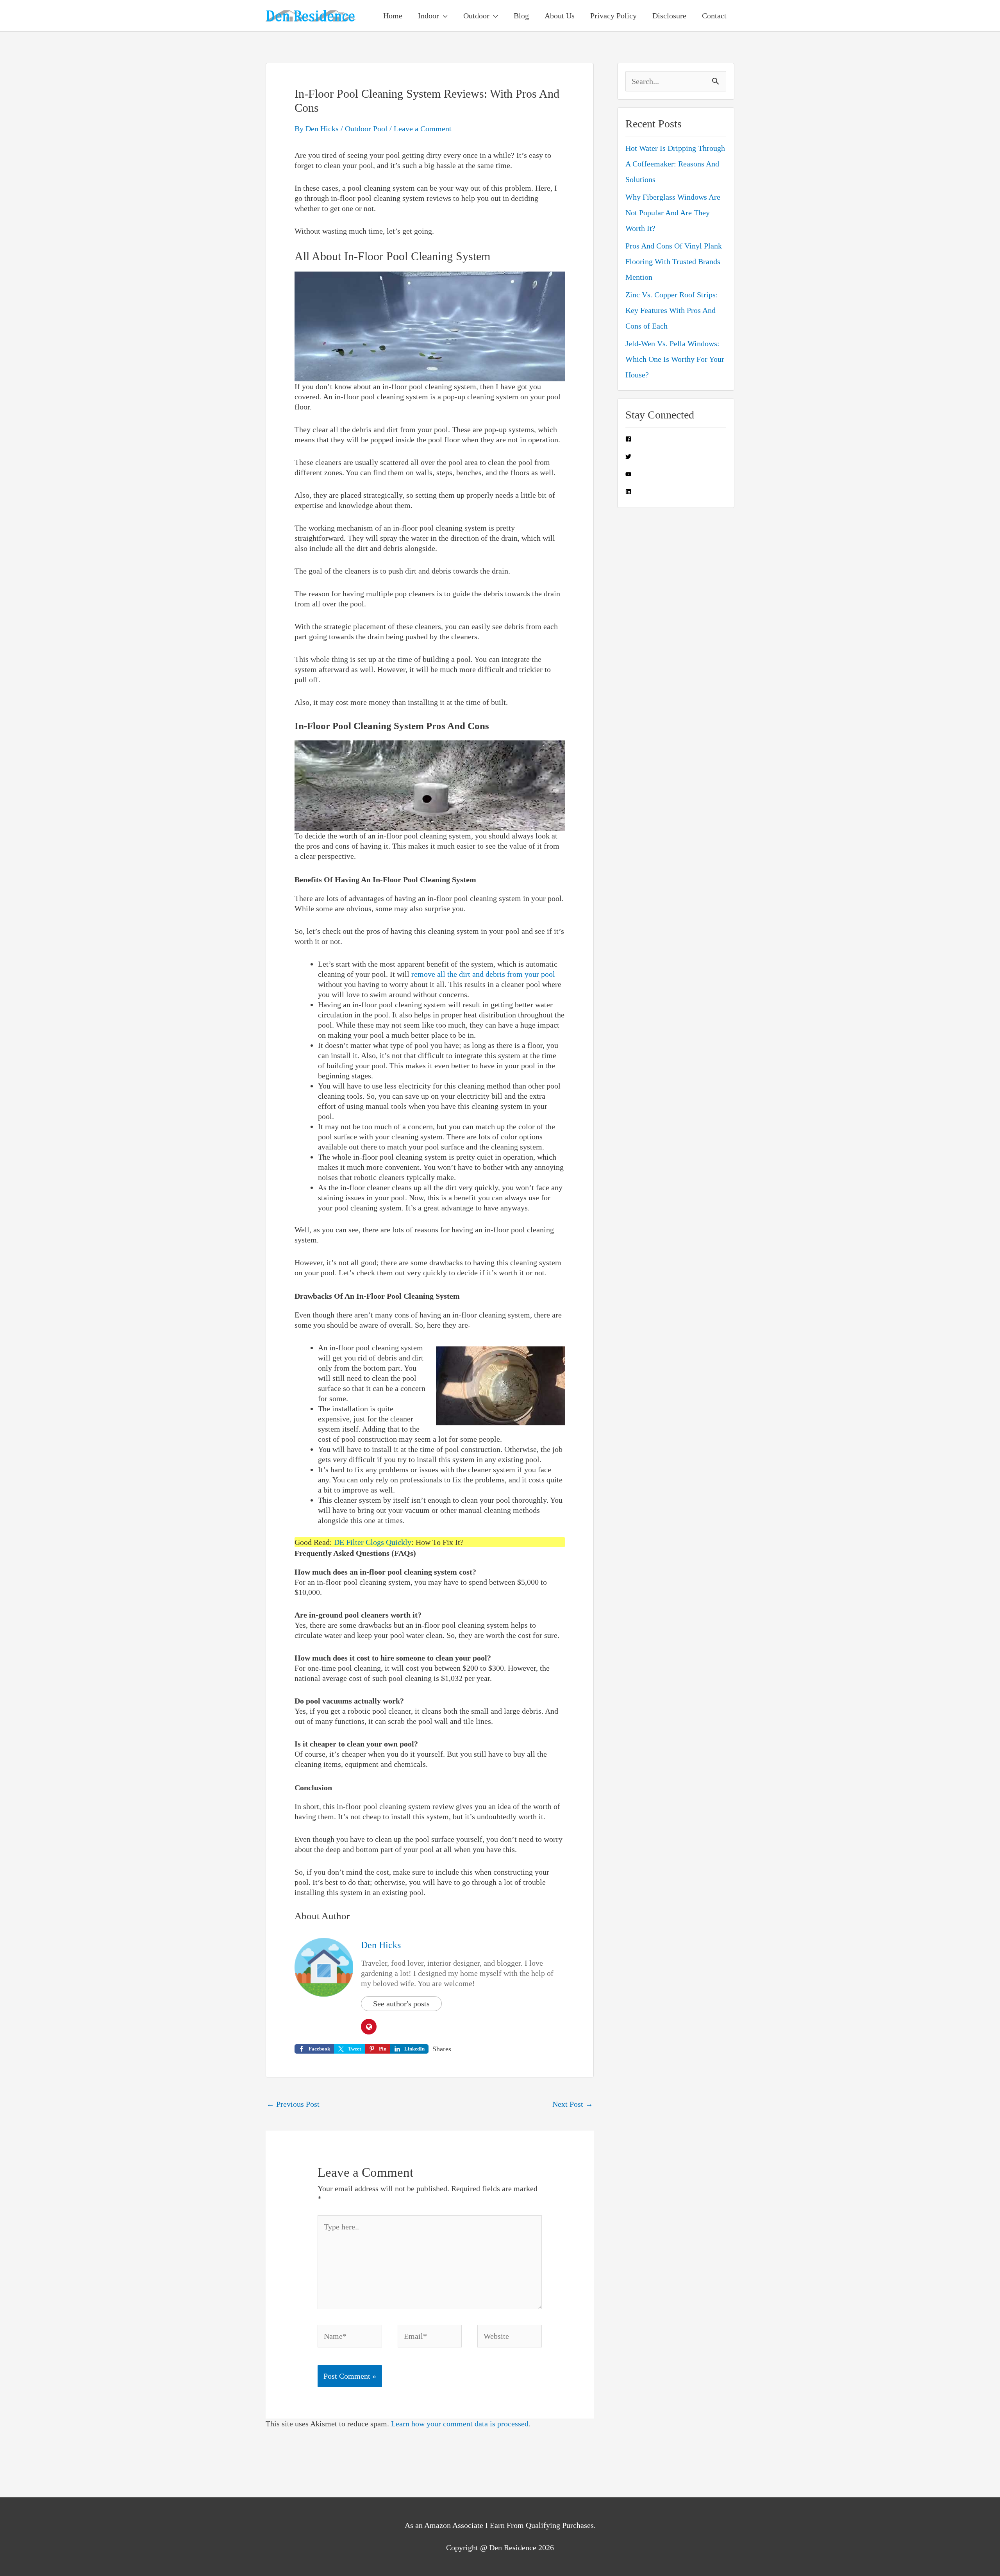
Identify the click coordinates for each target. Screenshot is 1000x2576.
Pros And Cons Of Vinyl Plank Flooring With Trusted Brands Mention (674, 261)
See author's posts (401, 2004)
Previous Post (293, 2104)
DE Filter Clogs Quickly (373, 1542)
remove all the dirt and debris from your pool (483, 974)
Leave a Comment (423, 129)
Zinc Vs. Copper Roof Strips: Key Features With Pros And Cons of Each (672, 310)
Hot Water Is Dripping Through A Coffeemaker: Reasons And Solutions (675, 164)
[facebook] (628, 439)
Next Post (573, 2104)
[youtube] (628, 474)
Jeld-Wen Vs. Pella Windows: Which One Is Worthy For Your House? (675, 359)
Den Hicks (381, 1945)
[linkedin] (628, 492)
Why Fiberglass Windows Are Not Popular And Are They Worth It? (673, 213)
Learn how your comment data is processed (460, 2424)
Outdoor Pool (366, 129)
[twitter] (628, 457)
